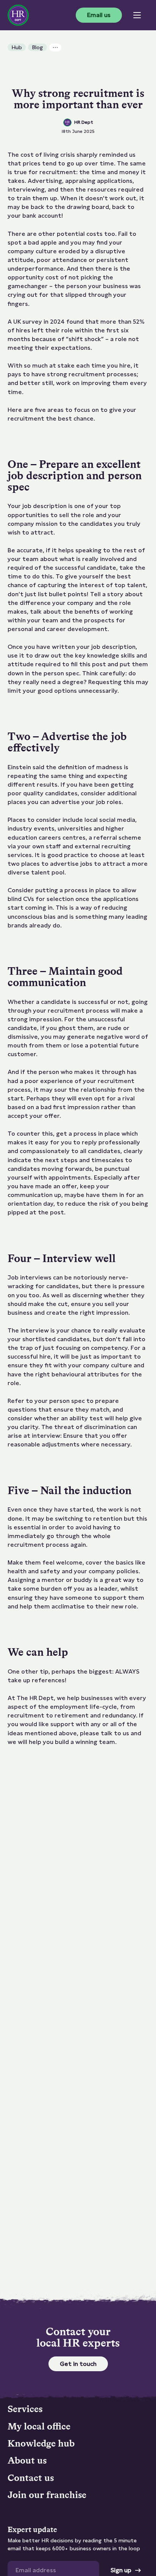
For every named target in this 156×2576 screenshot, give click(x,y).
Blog (37, 47)
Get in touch (78, 2364)
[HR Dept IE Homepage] (18, 15)
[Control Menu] (137, 15)
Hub (17, 47)
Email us (99, 15)
